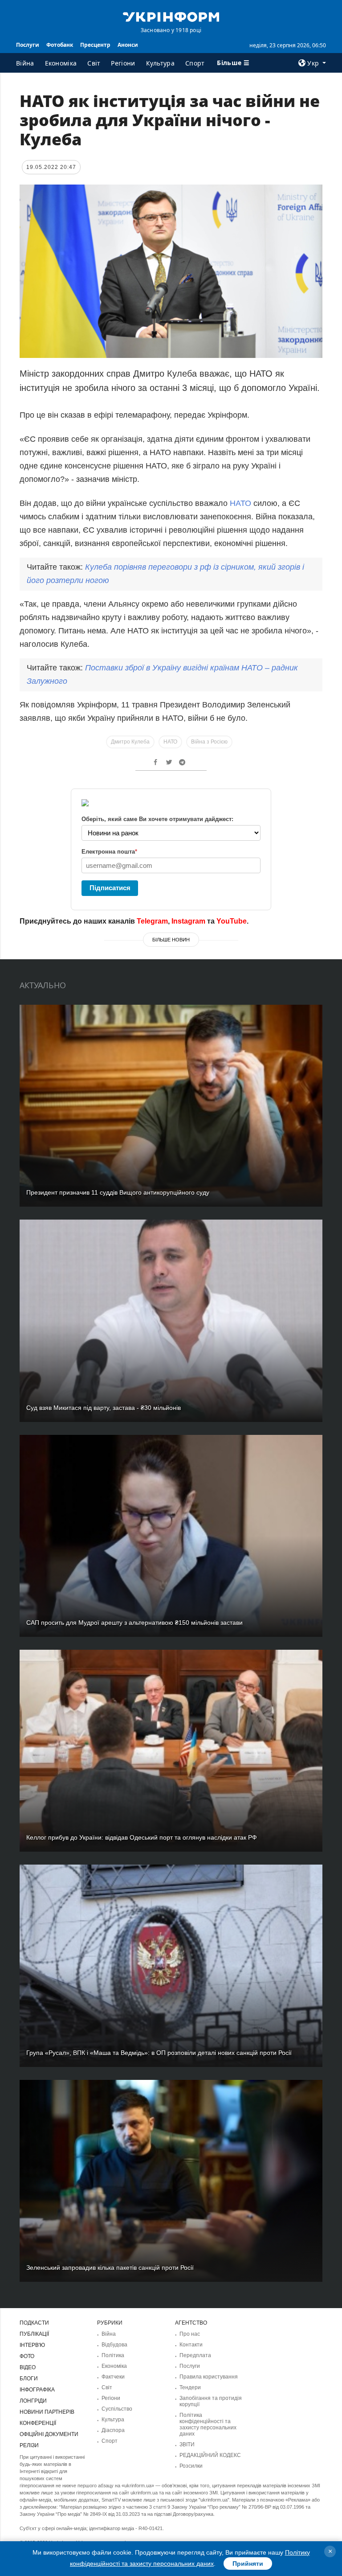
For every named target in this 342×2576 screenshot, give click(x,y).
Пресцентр (95, 45)
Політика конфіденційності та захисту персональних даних (208, 2424)
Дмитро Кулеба (130, 742)
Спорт (195, 63)
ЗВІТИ (187, 2445)
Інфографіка (37, 2390)
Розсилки (191, 2466)
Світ (94, 63)
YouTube (232, 921)
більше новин (171, 940)
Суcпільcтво (117, 2409)
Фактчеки (113, 2377)
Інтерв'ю (32, 2345)
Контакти (191, 2345)
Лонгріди (33, 2401)
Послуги (28, 45)
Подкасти (34, 2323)
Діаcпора (113, 2430)
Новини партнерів (47, 2412)
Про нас (190, 2334)
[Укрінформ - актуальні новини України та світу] (171, 16)
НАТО (240, 503)
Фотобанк (60, 45)
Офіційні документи (49, 2434)
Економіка (61, 63)
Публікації (34, 2334)
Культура (160, 63)
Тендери (190, 2387)
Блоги (29, 2379)
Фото (27, 2356)
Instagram (188, 921)
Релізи (29, 2445)
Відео (28, 2367)
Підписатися (110, 888)
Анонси (128, 45)
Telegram (152, 921)
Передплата (195, 2355)
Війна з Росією (209, 742)
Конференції (38, 2423)
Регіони (123, 63)
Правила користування (209, 2377)
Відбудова (114, 2345)
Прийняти (248, 2564)
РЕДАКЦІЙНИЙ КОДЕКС (210, 2455)
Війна (25, 63)
